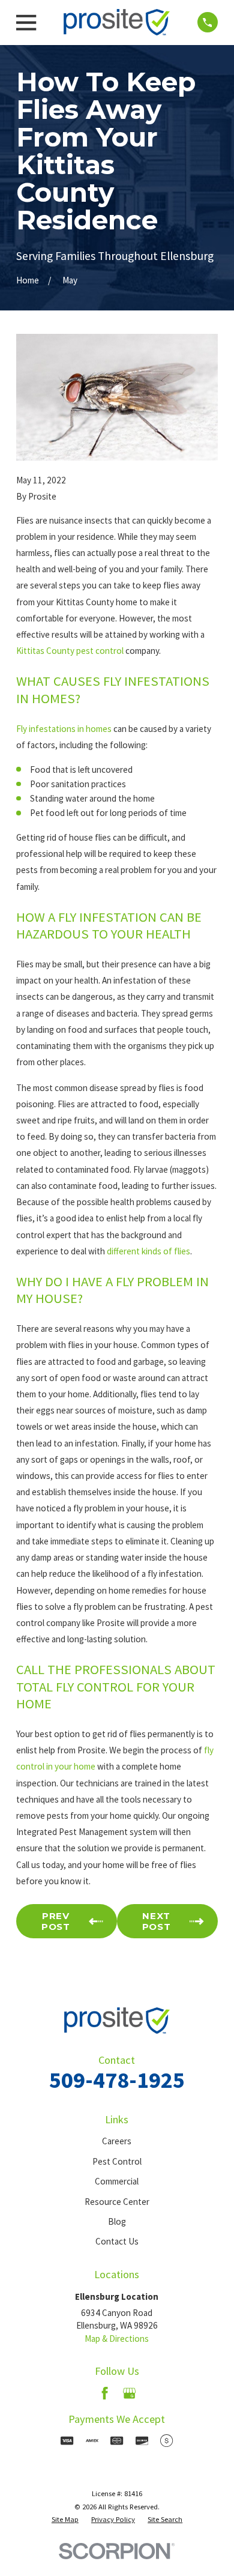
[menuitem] (65, 2520)
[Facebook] (105, 2393)
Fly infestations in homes (64, 729)
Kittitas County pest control (70, 651)
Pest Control (117, 2161)
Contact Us (117, 2241)
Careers (117, 2141)
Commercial (117, 2181)
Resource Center (117, 2202)
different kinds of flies (148, 1251)
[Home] (117, 22)
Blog (117, 2221)
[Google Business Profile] (129, 2393)
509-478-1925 (117, 2080)
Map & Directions (117, 2339)
